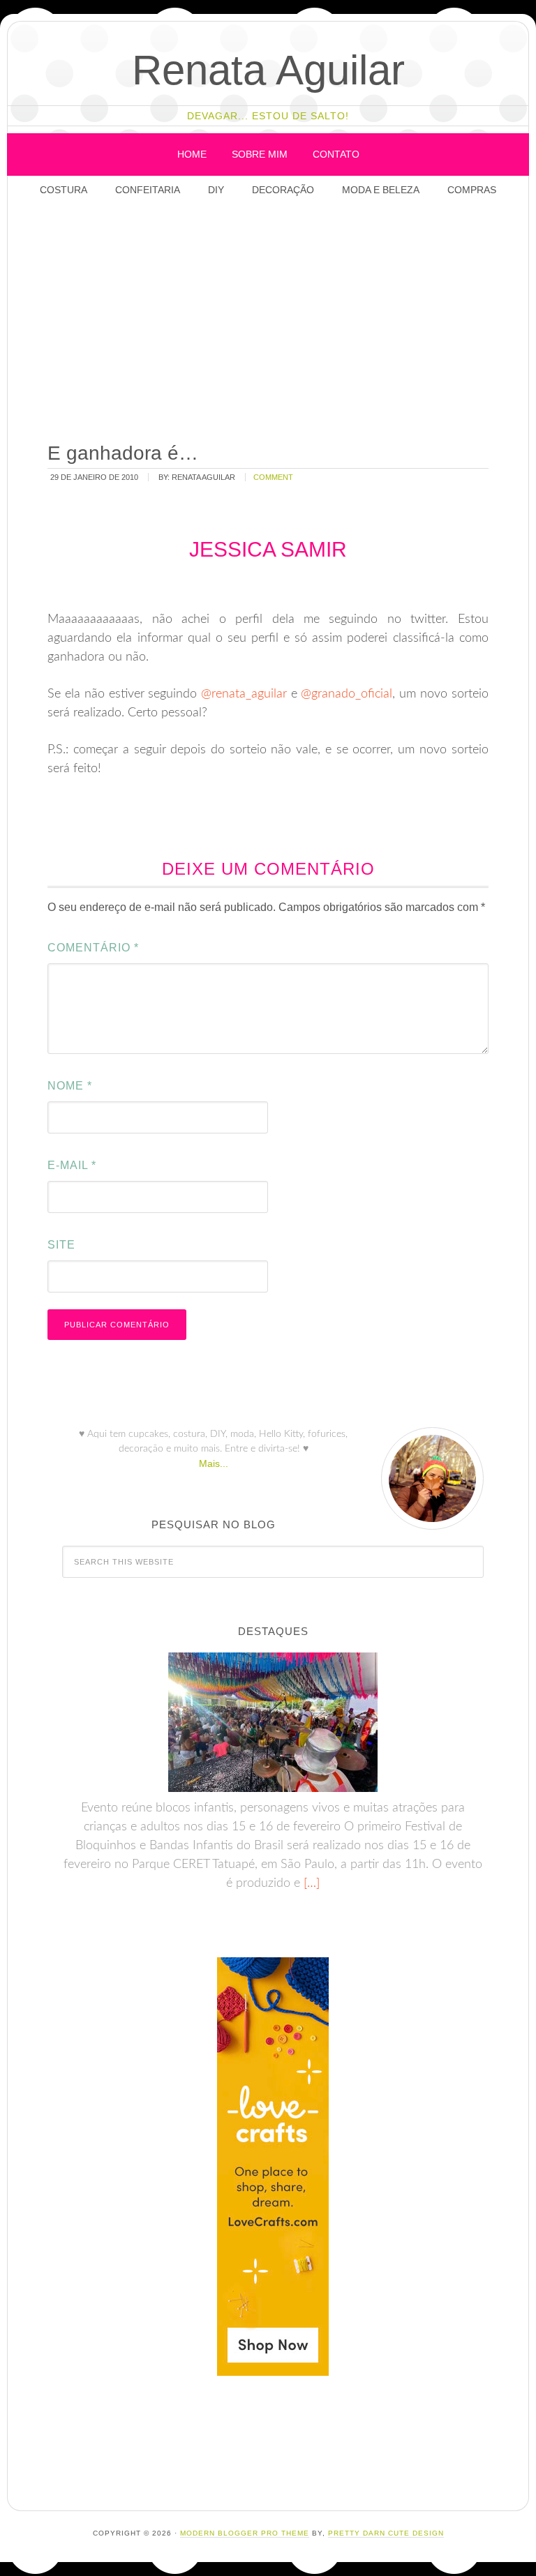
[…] (310, 1883)
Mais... (214, 1463)
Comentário (93, 948)
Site (61, 1245)
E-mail (72, 1165)
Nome (70, 1086)
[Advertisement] (287, 321)
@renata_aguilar (244, 694)
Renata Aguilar (268, 70)
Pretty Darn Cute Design (386, 2533)
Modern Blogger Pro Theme (245, 2533)
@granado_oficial (347, 694)
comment (273, 477)
